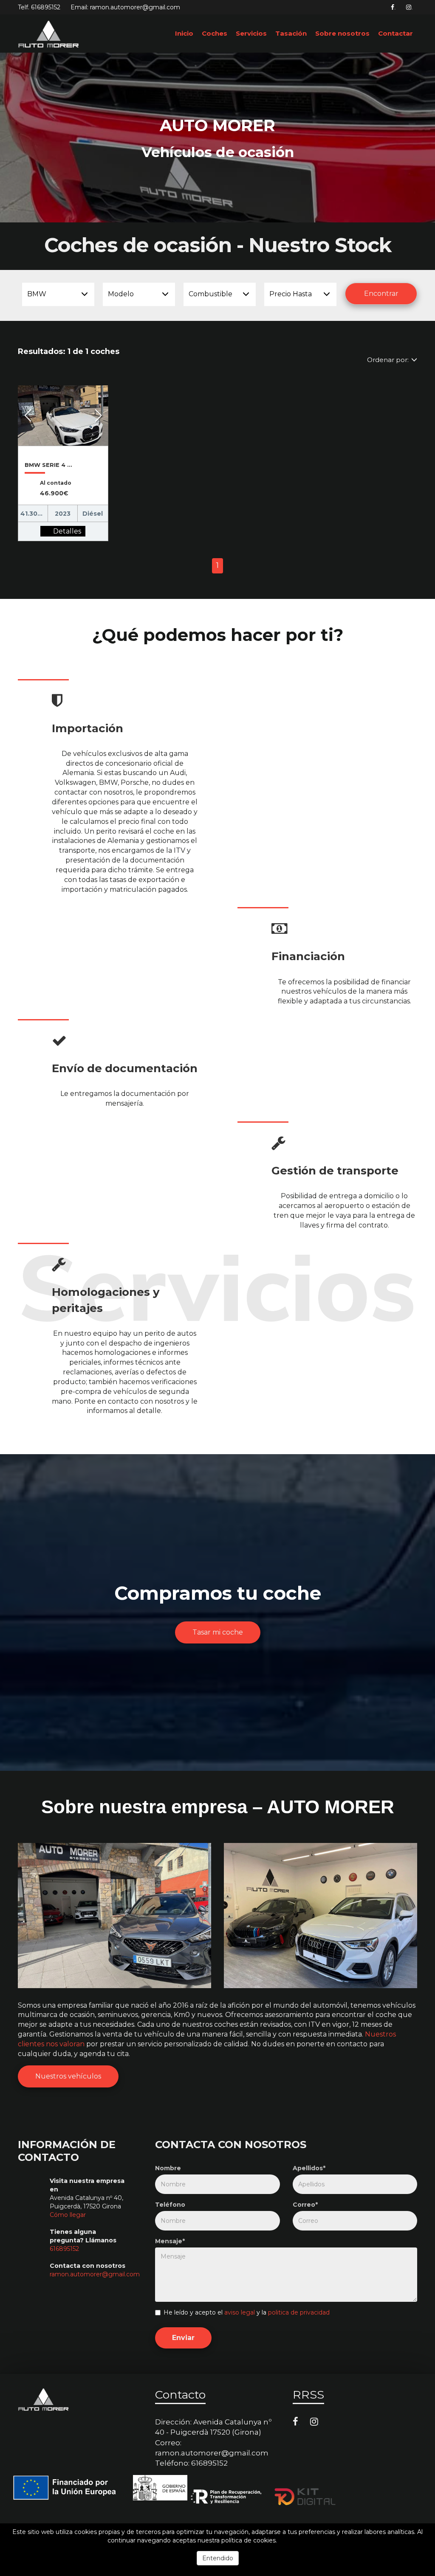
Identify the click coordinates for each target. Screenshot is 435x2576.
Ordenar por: (388, 360)
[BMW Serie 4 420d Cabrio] (45, 531)
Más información (303, 2540)
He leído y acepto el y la (247, 2312)
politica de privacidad (299, 2312)
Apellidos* (309, 2168)
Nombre (168, 2168)
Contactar (395, 33)
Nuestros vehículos (68, 2076)
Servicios (251, 33)
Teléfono (170, 2205)
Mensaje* (170, 2241)
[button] (28, 416)
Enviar (183, 2338)
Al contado (56, 483)
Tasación (291, 33)
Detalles (67, 531)
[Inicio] (49, 34)
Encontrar (381, 294)
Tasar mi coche (218, 1632)
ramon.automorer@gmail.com (95, 2274)
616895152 (46, 7)
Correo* (305, 2205)
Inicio (184, 33)
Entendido (218, 2558)
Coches (215, 33)
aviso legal (240, 2312)
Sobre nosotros (342, 33)
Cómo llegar (68, 2215)
